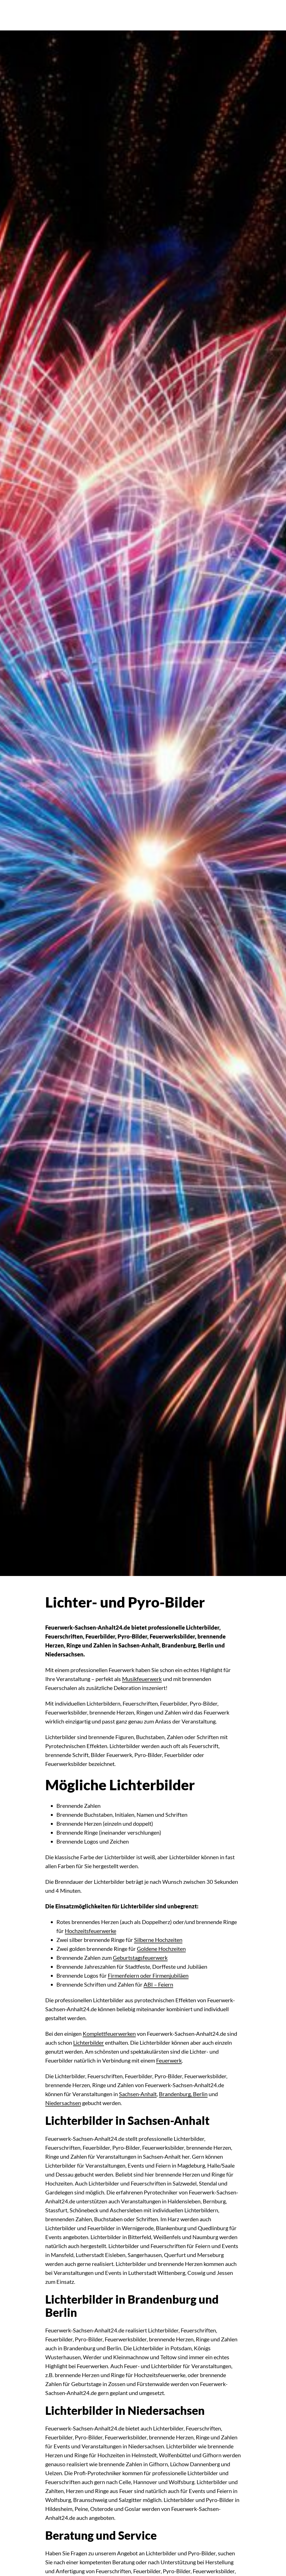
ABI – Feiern (158, 1984)
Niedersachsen (63, 2103)
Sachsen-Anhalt (138, 2094)
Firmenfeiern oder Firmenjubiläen (148, 1975)
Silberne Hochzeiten (158, 1940)
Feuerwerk (169, 2060)
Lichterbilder (89, 2042)
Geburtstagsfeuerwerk (140, 1958)
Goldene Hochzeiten (161, 1949)
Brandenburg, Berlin (183, 2094)
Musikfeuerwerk (142, 1679)
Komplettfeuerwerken (109, 2034)
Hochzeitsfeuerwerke (90, 1931)
